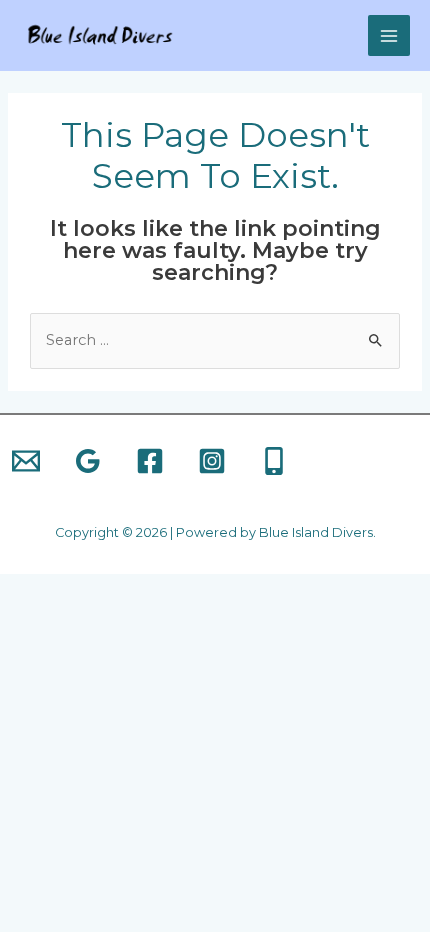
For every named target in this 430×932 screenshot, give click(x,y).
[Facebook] (150, 461)
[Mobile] (274, 461)
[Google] (88, 461)
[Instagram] (212, 461)
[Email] (26, 461)
